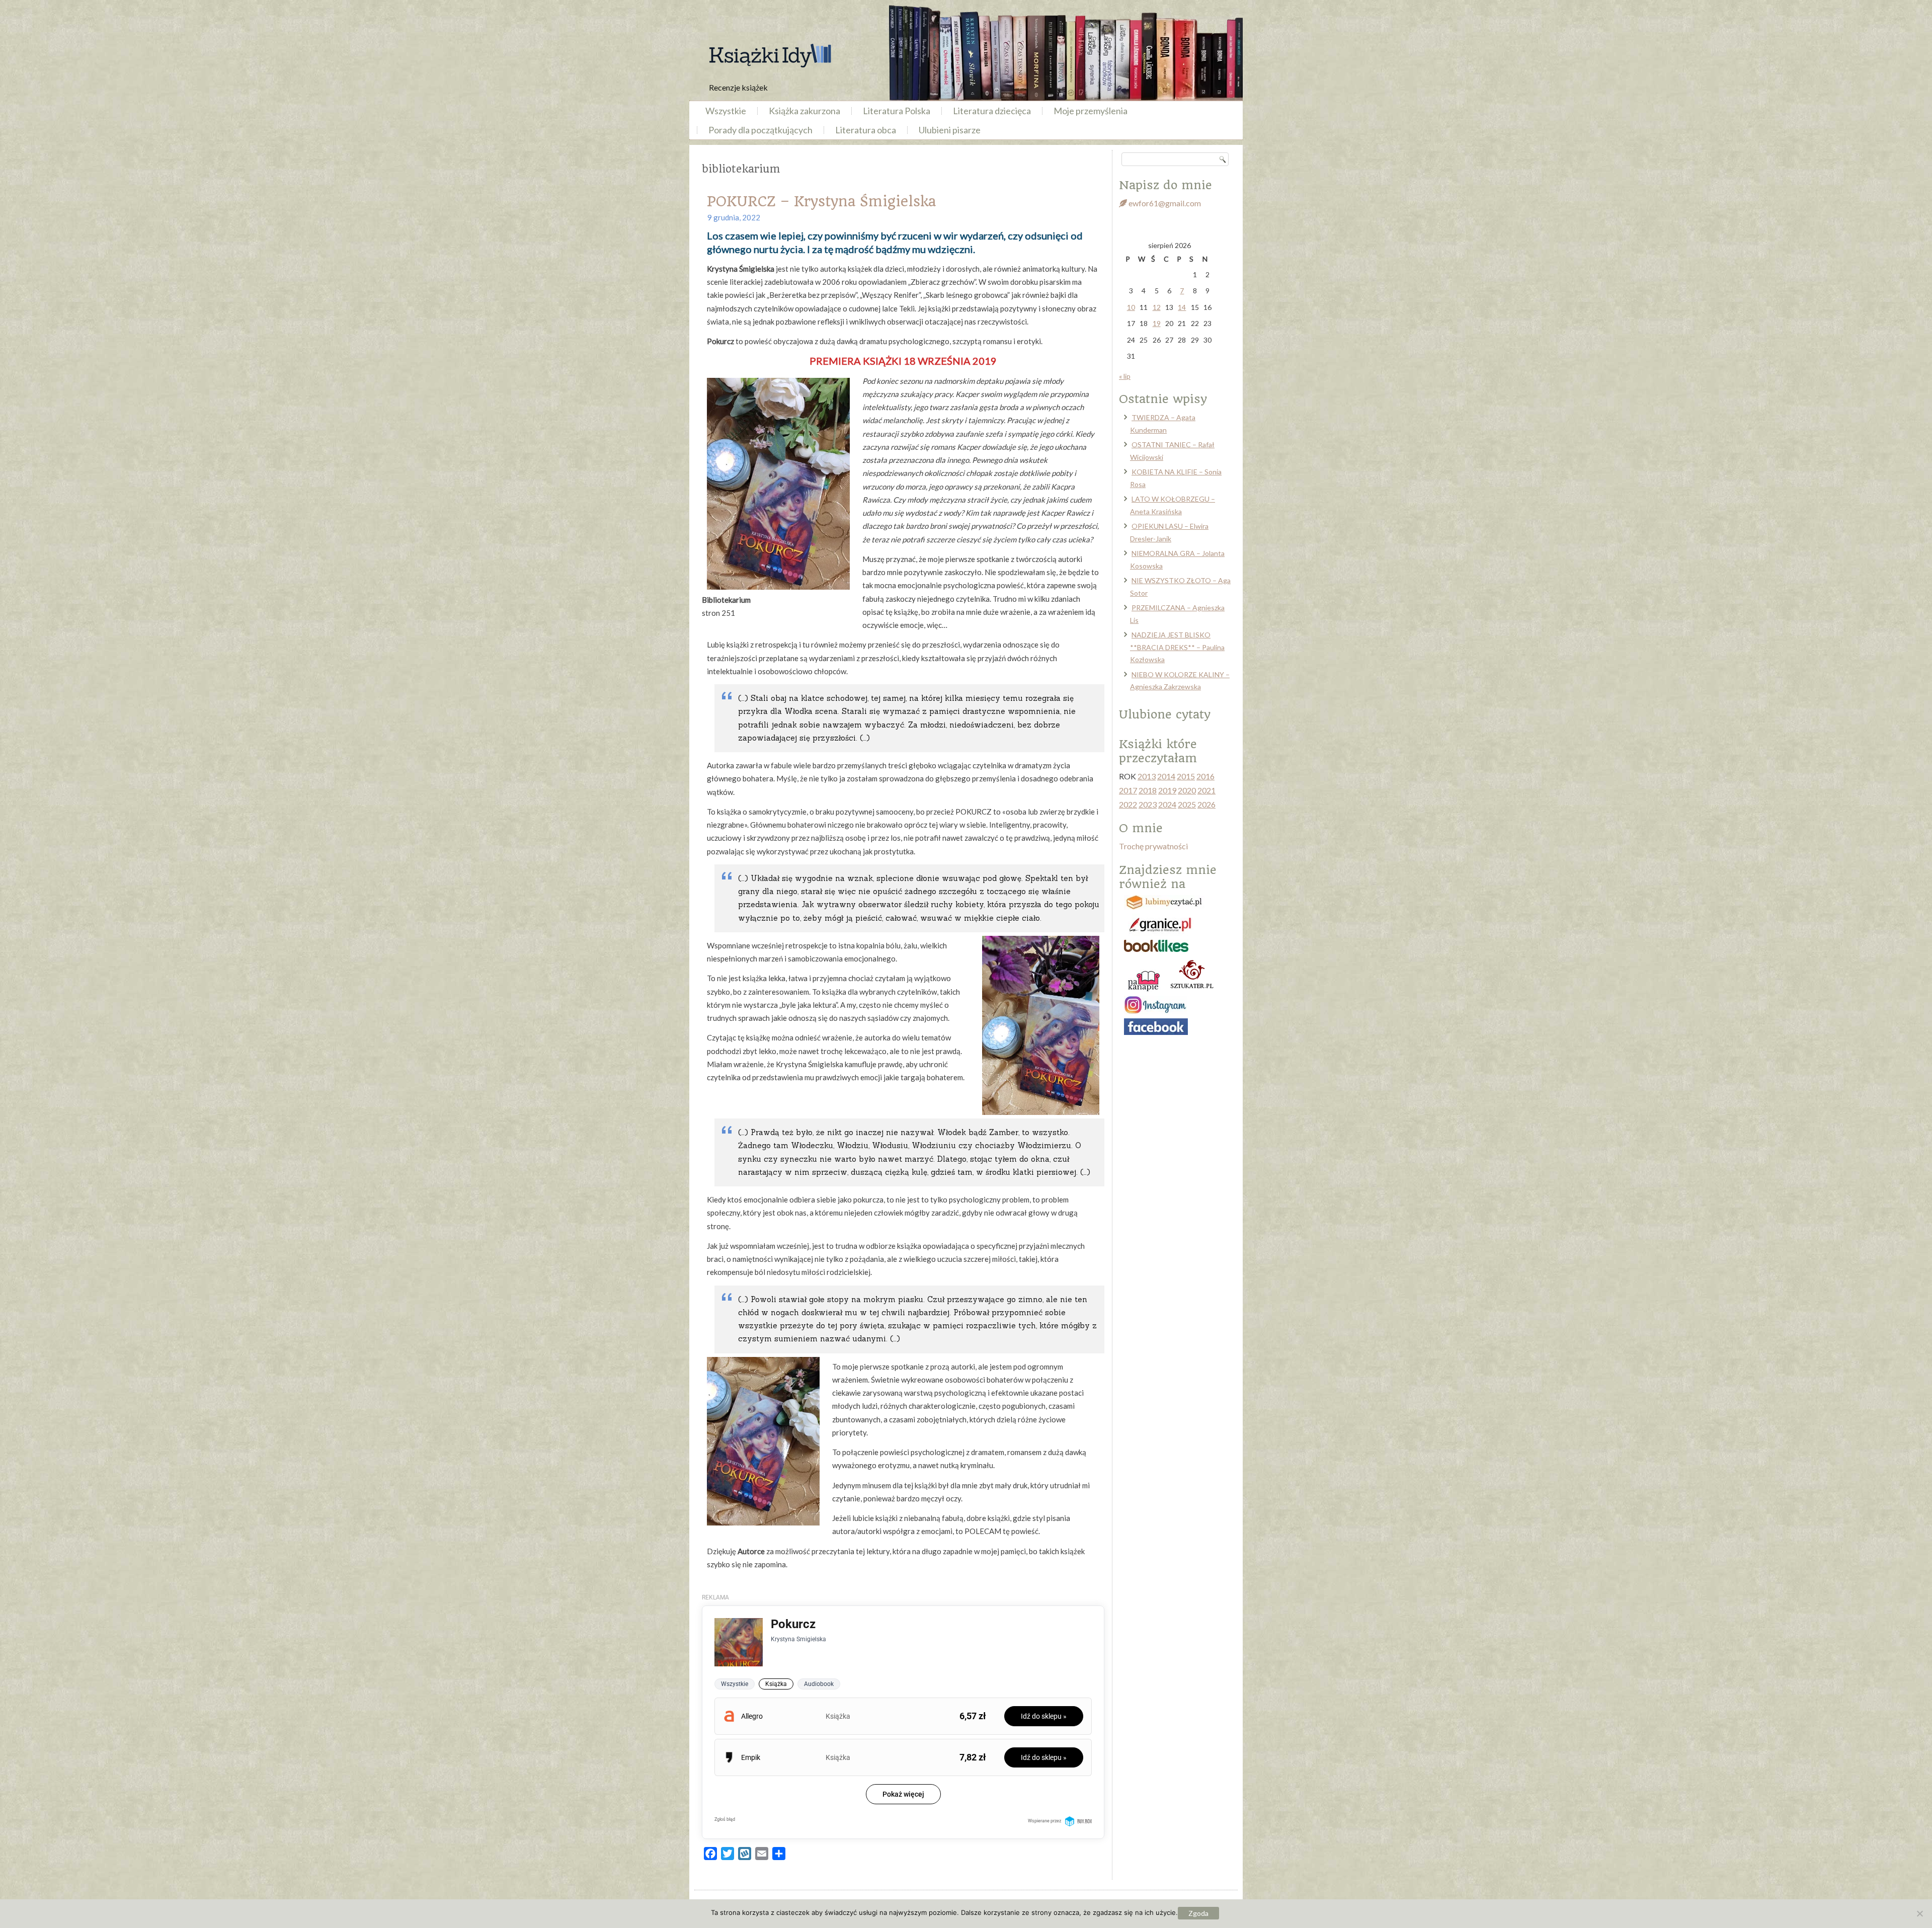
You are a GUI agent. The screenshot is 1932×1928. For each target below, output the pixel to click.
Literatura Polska (897, 111)
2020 (1187, 790)
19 (1157, 323)
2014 (1166, 776)
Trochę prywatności (1153, 846)
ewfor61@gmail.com (1164, 203)
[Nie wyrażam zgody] (1919, 1913)
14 (1182, 307)
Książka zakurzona (804, 111)
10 (1131, 307)
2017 (1128, 790)
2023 (1148, 804)
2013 (1147, 776)
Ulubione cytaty (1165, 714)
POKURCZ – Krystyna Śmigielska (821, 202)
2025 (1187, 804)
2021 (1206, 790)
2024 (1167, 804)
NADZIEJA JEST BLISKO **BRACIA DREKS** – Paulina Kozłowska (1177, 647)
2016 (1205, 776)
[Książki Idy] (770, 56)
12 (1157, 307)
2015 (1186, 776)
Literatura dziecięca (992, 111)
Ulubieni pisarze (950, 130)
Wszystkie (726, 111)
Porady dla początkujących (760, 130)
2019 (1167, 790)
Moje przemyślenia (1091, 111)
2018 (1148, 790)
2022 (1128, 804)
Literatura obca (866, 130)
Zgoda (1198, 1913)
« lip (1125, 376)
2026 (1206, 804)
